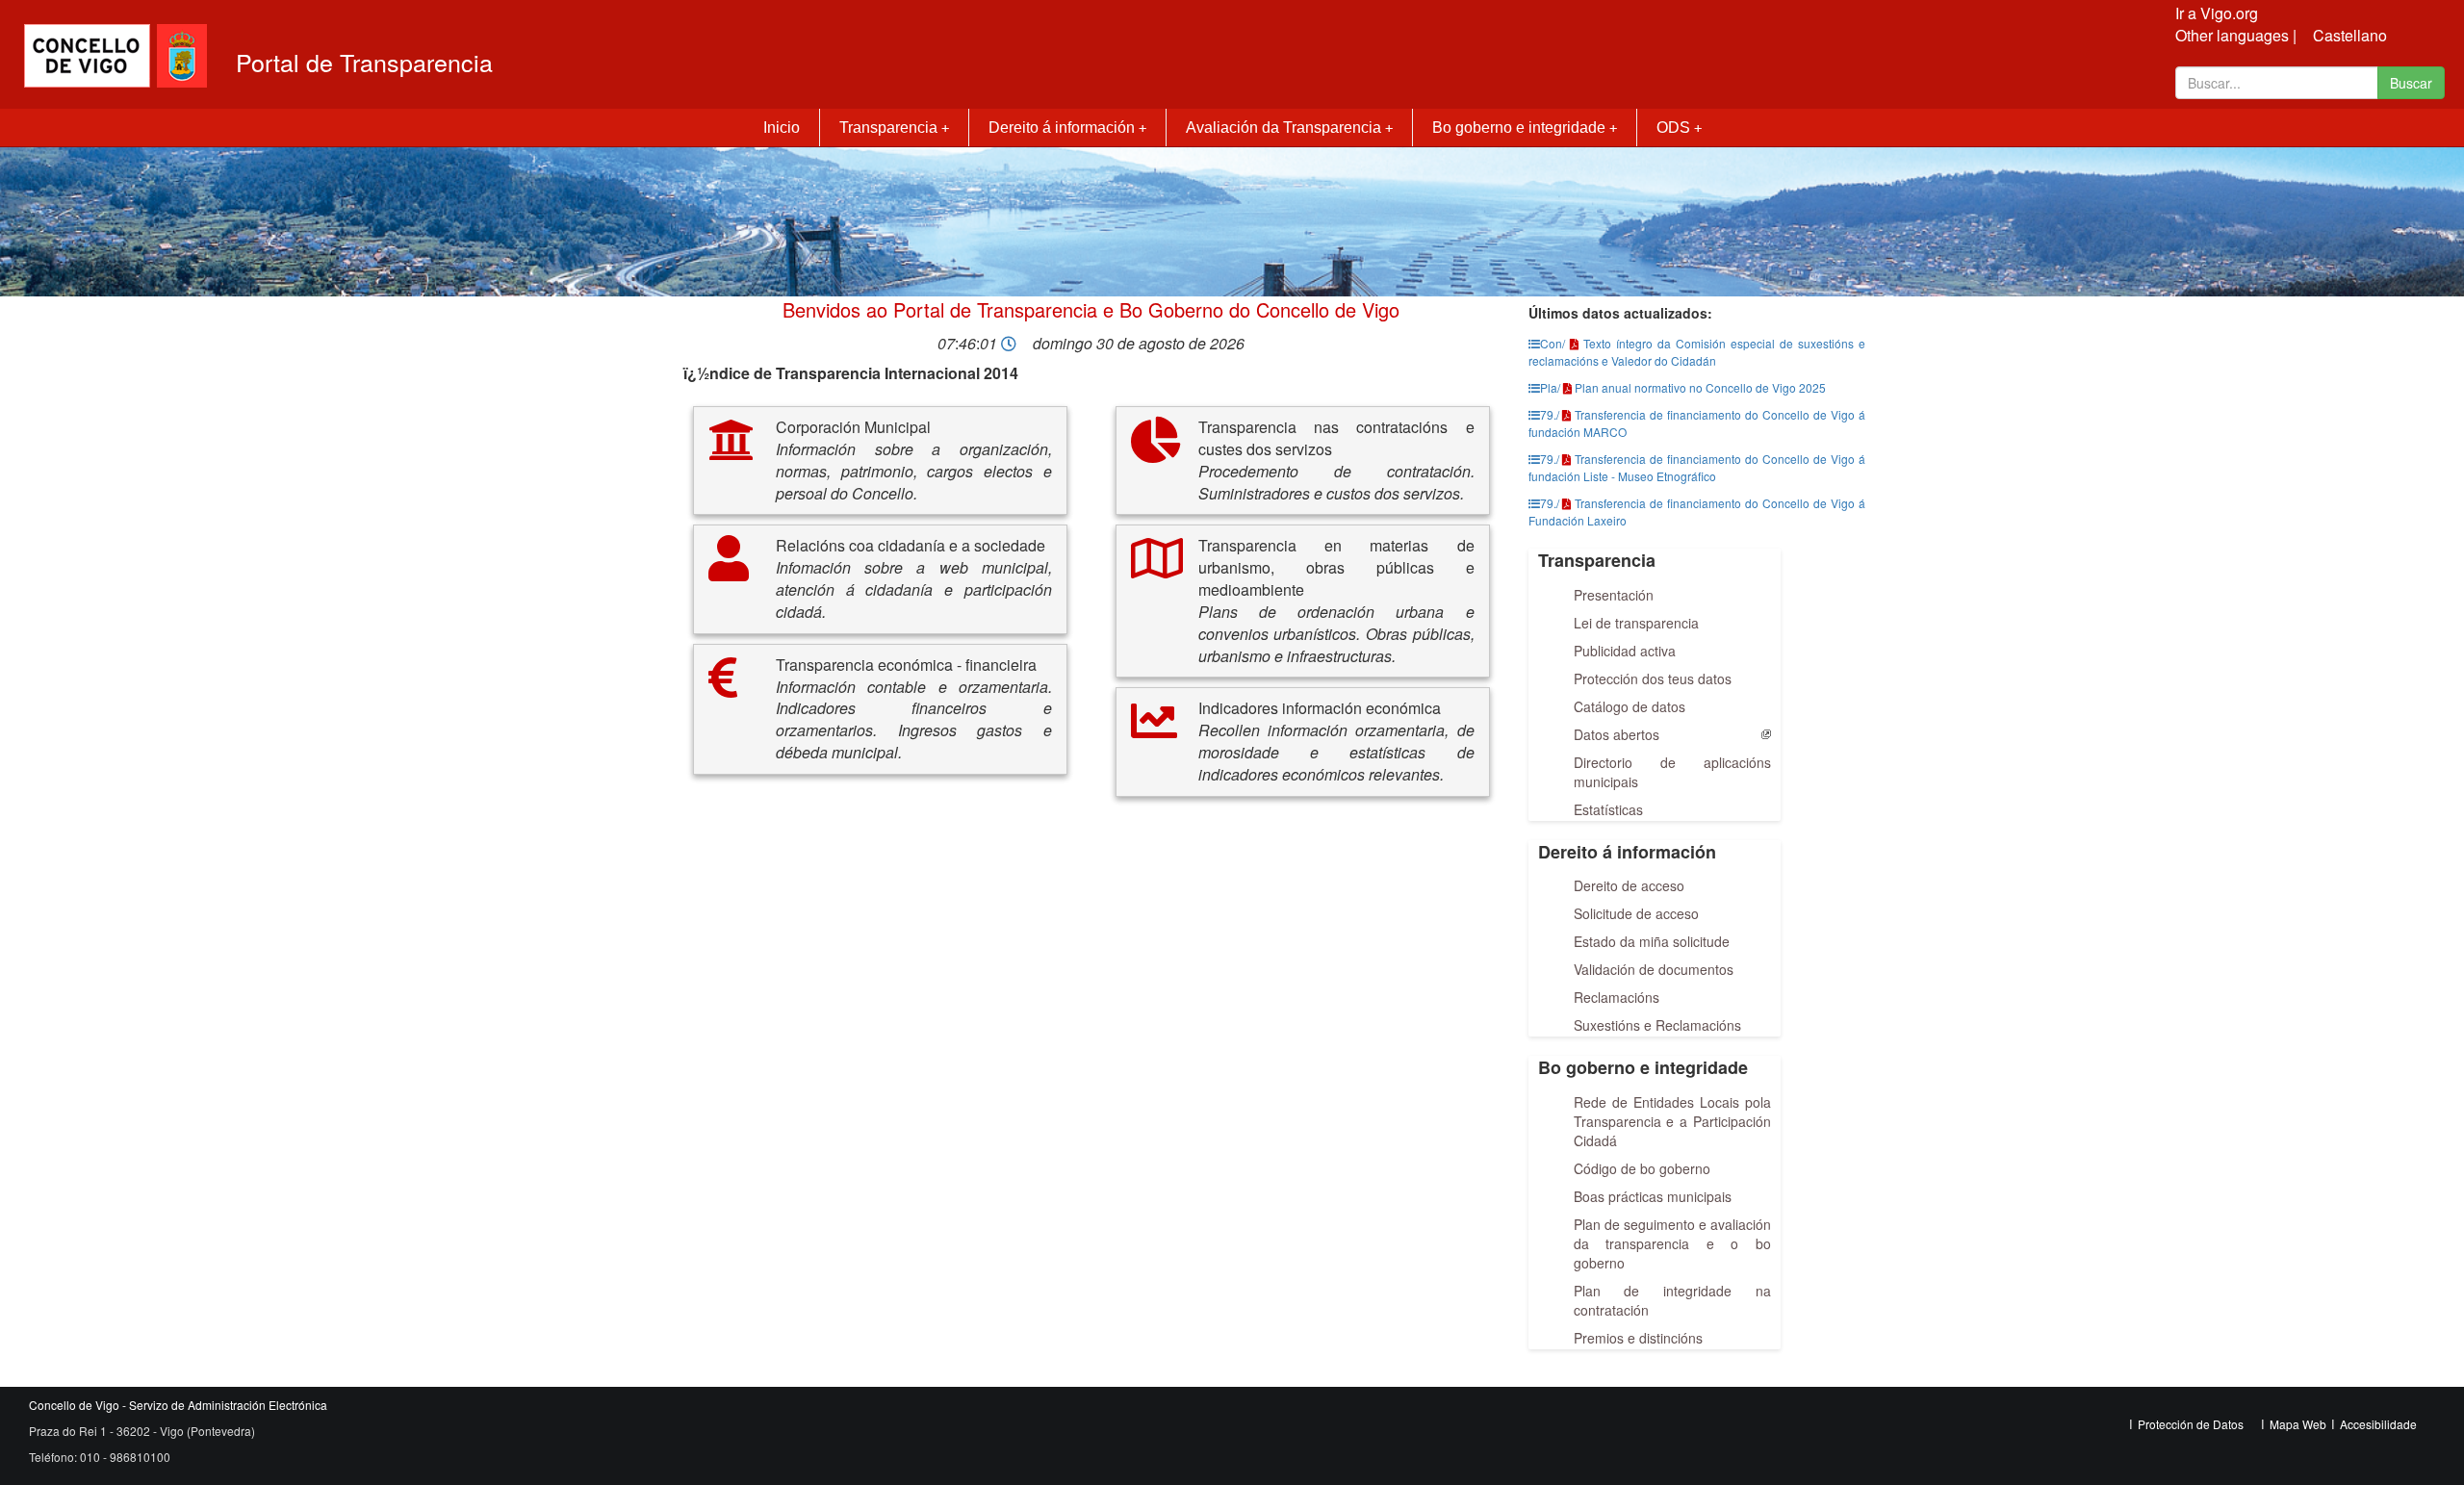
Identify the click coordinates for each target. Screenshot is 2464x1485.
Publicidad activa (1625, 651)
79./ (1550, 414)
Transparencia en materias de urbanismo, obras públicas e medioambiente (1336, 568)
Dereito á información (1067, 128)
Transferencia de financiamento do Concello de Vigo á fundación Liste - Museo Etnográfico (1697, 467)
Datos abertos (1617, 734)
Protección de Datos (2191, 1424)
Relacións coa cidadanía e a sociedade (911, 546)
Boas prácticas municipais (1653, 1196)
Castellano (2350, 35)
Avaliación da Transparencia (1289, 128)
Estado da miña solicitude (1652, 941)
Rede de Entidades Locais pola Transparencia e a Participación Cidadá (1673, 1121)
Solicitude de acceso (1636, 913)
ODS (1679, 128)
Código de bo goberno (1642, 1168)
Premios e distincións (1638, 1338)
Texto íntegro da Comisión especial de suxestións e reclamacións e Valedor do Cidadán (1697, 352)
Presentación (1614, 595)
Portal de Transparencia (364, 62)
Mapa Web (2298, 1424)
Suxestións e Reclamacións (1657, 1025)
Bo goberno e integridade (1525, 128)
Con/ (1553, 343)
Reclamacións (1617, 997)
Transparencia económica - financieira (906, 665)
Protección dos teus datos (1653, 678)
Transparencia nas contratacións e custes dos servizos (1336, 438)
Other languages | (2236, 35)
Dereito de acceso (1629, 885)
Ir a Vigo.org (2217, 13)
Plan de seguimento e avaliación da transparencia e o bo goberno (1673, 1243)
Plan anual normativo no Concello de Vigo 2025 (1700, 387)
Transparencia (894, 128)
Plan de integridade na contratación (1673, 1300)
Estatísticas (1608, 809)
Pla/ (1550, 387)
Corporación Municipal (853, 427)
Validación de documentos (1654, 969)
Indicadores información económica (1320, 708)
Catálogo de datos (1630, 706)
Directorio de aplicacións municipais (1673, 772)
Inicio (782, 128)
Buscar (2411, 83)
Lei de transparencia (1636, 623)
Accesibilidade (2378, 1424)
